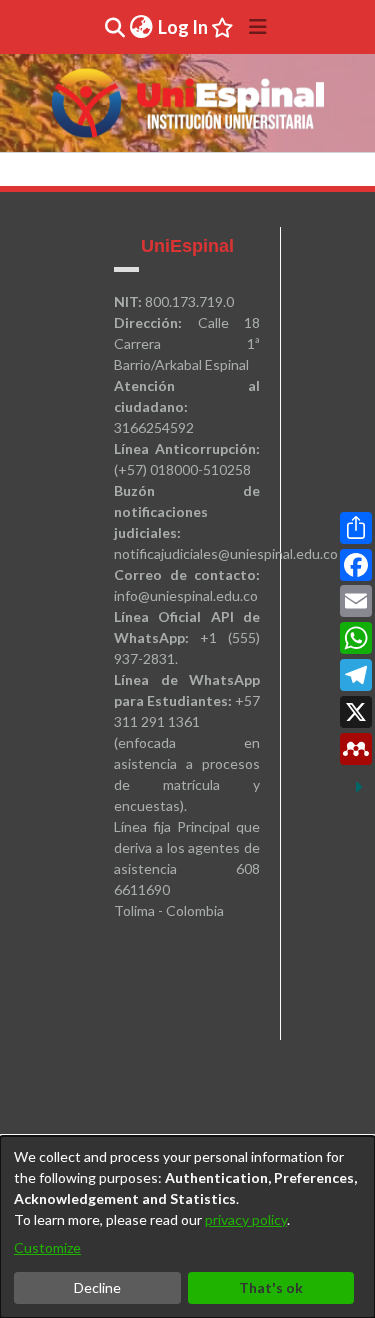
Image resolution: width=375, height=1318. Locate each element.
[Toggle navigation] (258, 27)
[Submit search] (114, 27)
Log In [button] (184, 27)
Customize (47, 1247)
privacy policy (246, 1219)
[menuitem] (141, 27)
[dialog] (187, 1227)
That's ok (271, 1287)
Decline (97, 1287)
